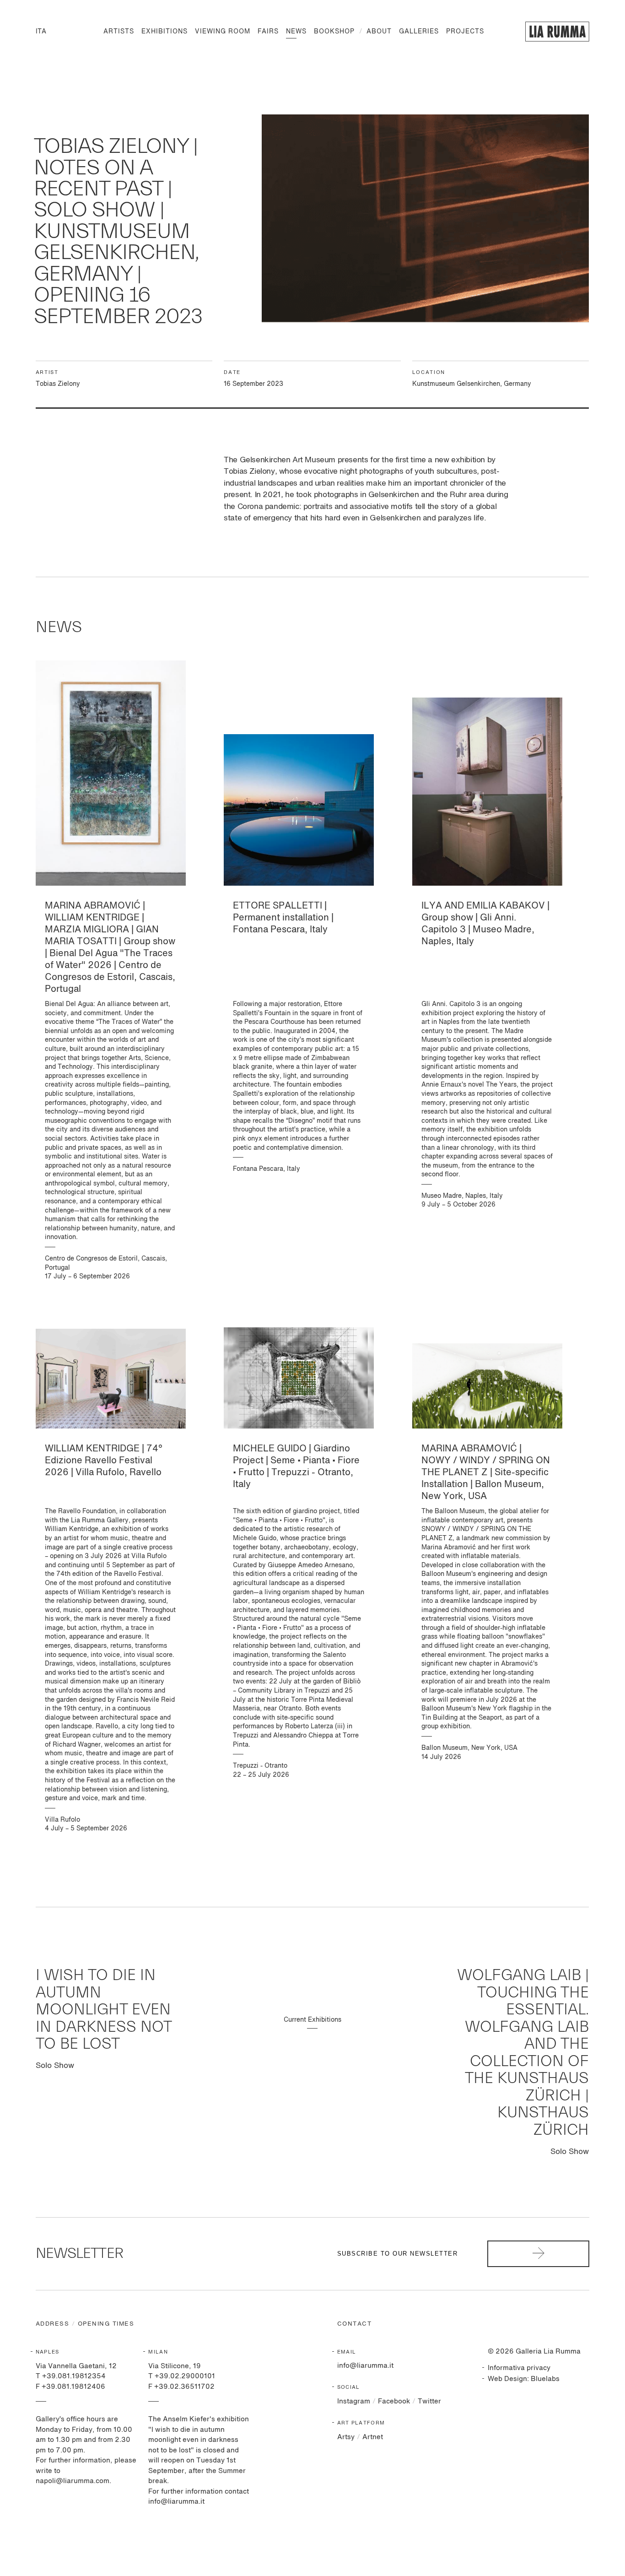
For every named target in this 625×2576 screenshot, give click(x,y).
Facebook (394, 2401)
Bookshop (334, 32)
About (379, 32)
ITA (41, 32)
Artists (119, 32)
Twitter (429, 2401)
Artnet (373, 2437)
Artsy (346, 2437)
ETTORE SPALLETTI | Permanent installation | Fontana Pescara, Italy (283, 918)
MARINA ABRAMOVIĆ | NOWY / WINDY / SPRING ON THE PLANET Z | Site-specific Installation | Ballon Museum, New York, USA (486, 1473)
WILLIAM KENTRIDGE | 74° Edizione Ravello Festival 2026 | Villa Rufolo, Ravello (104, 1461)
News (296, 32)
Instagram (354, 2401)
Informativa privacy (519, 2368)
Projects (465, 32)
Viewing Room (223, 32)
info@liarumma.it (365, 2366)
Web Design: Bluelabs (524, 2379)
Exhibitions (164, 32)
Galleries (419, 32)
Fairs (268, 32)
